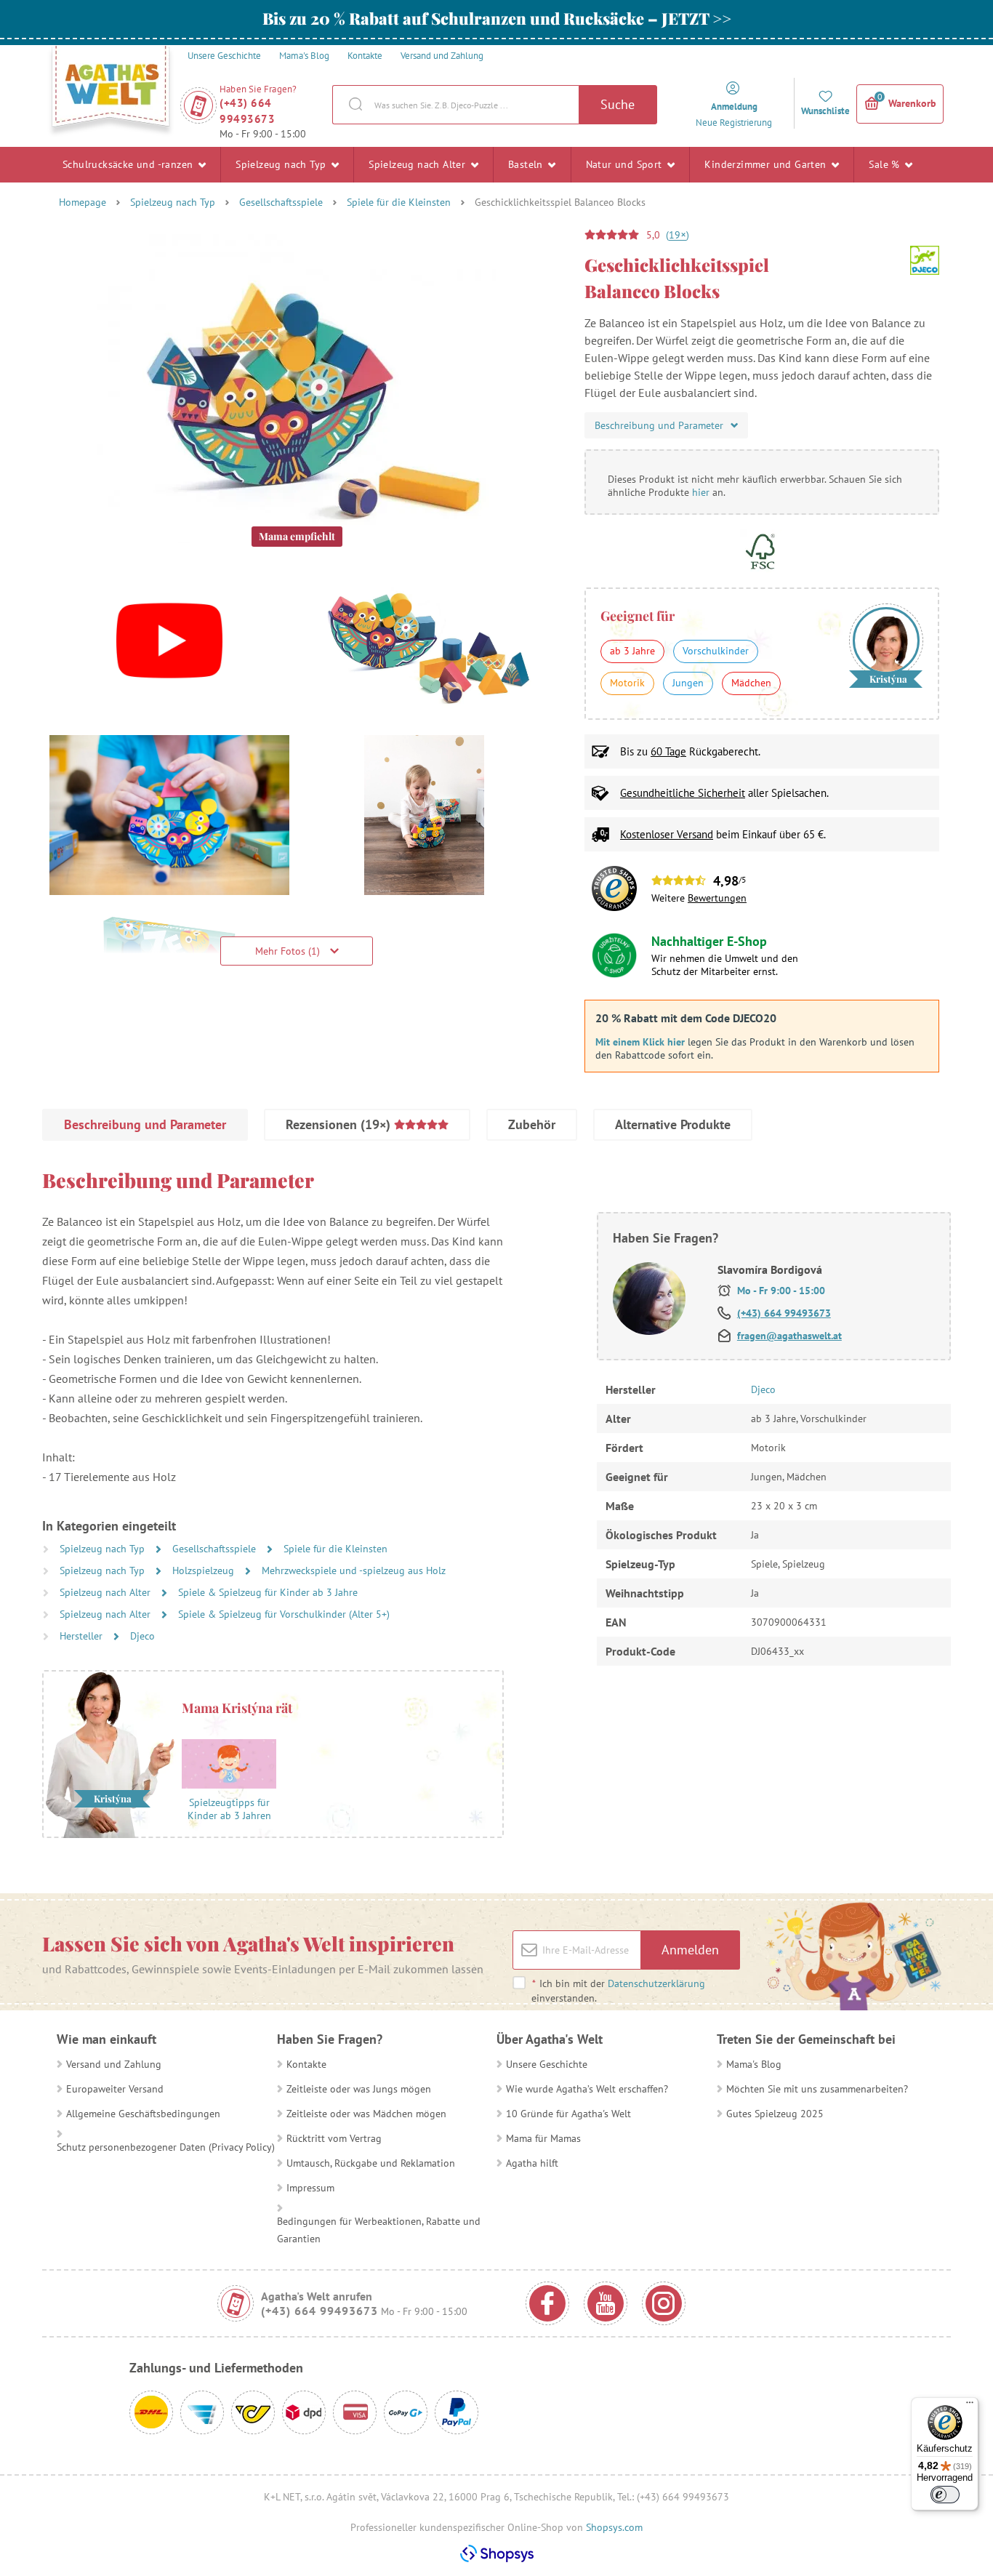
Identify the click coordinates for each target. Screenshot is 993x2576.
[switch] (945, 2495)
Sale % (886, 164)
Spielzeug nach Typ (282, 164)
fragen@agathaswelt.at (789, 1336)
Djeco (142, 1636)
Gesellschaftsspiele (281, 202)
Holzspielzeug (205, 1570)
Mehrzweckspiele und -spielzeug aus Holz (354, 1570)
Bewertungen (717, 898)
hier (701, 492)
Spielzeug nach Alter (418, 164)
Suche (618, 104)
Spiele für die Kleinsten (399, 202)
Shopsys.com (614, 2527)
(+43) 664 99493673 (247, 111)
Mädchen (751, 683)
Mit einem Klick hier (640, 1042)
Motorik (627, 683)
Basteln (527, 164)
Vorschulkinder (716, 651)
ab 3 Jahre (632, 651)
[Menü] (970, 2406)
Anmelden (690, 1950)
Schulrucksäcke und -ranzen (129, 164)
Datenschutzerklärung (656, 1983)
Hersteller (83, 1636)
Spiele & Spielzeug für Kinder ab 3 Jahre (268, 1592)
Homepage (83, 202)
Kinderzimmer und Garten (767, 164)
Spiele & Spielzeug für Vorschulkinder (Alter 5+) (284, 1614)
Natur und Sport (626, 164)
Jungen (688, 683)
